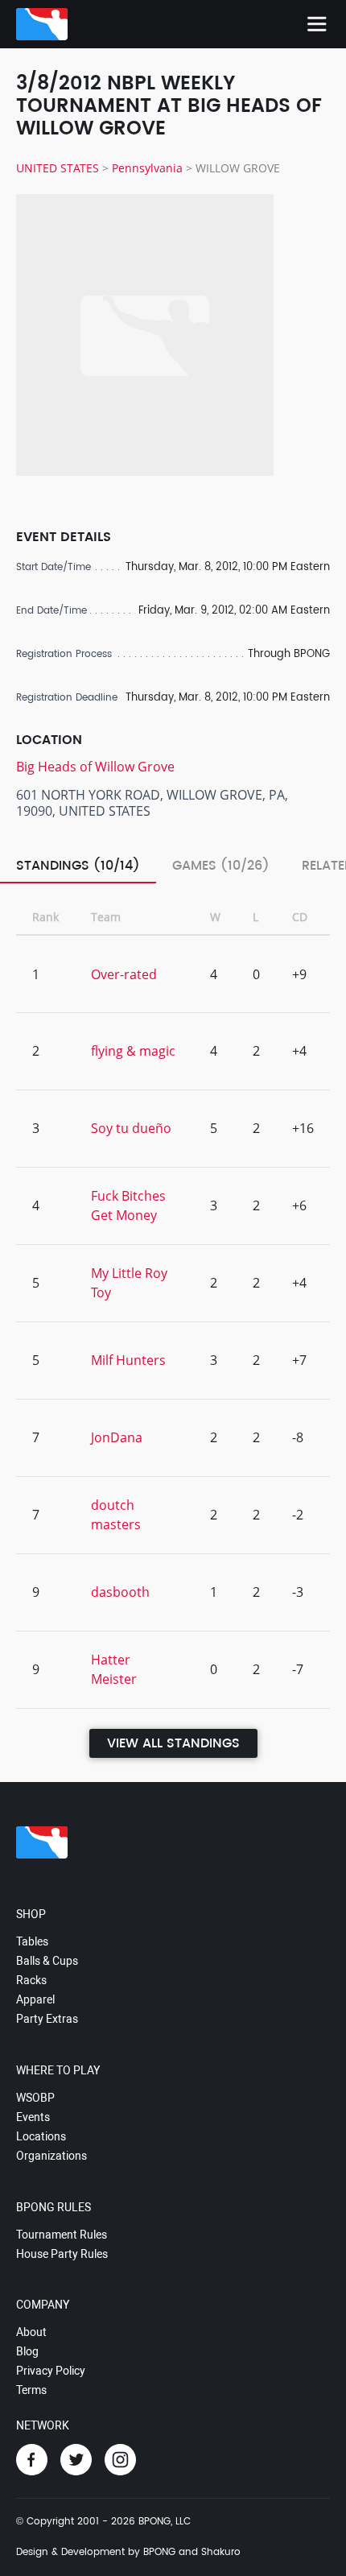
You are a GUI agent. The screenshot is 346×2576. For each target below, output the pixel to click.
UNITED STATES (58, 168)
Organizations (51, 2156)
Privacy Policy (51, 2371)
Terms (31, 2390)
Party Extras (47, 2019)
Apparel (35, 1999)
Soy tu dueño (131, 1128)
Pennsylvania (147, 168)
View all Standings (173, 1743)
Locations (41, 2136)
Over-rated (124, 974)
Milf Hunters (128, 1360)
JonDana (117, 1437)
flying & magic (133, 1051)
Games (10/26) (221, 866)
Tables (32, 1941)
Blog (27, 2351)
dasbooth (120, 1592)
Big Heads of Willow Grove (95, 767)
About (31, 2332)
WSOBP (35, 2098)
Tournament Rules (62, 2235)
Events (33, 2117)
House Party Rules (62, 2254)
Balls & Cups (47, 1961)
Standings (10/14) (78, 866)
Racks (31, 1980)
